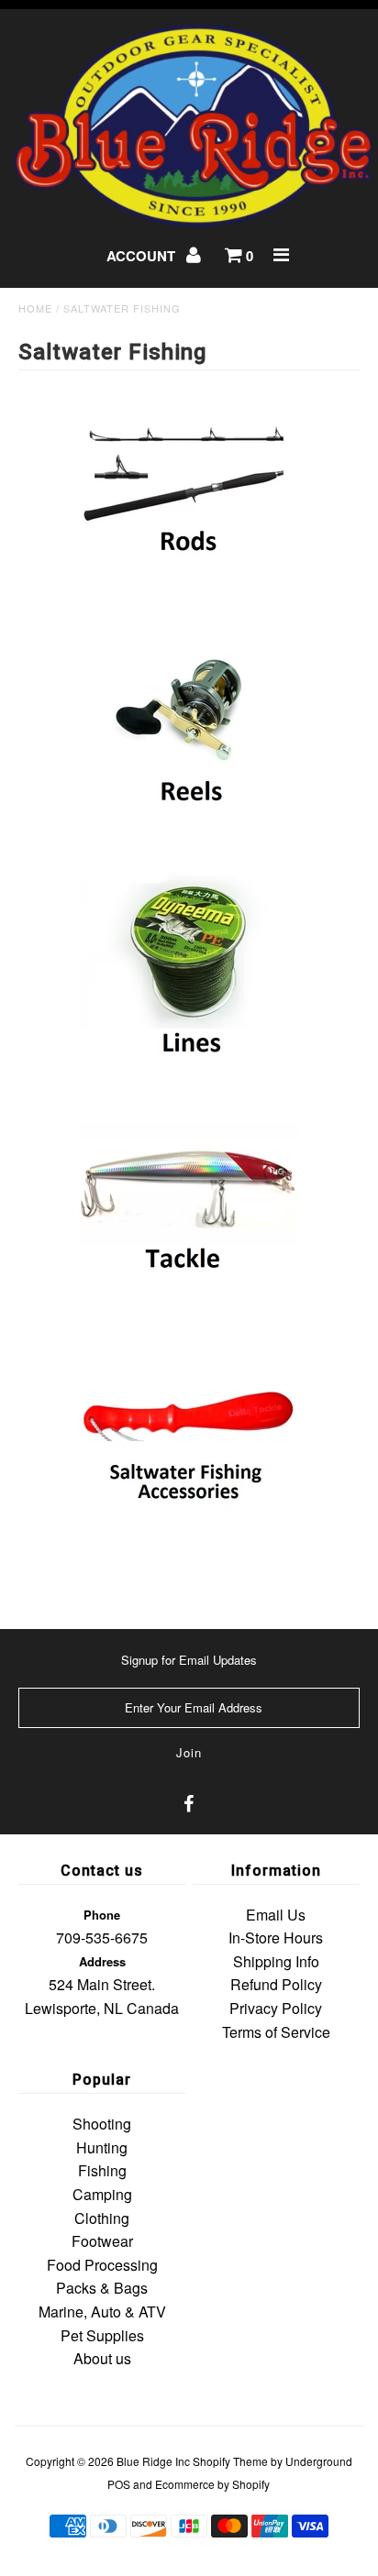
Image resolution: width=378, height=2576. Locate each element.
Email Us (276, 1915)
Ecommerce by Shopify (212, 2484)
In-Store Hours (276, 1938)
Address (102, 1961)
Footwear (102, 2241)
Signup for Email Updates (189, 1660)
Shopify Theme (230, 2461)
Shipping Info (276, 1961)
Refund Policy (276, 1984)
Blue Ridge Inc (153, 2461)
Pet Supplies (102, 2335)
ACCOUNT (143, 256)
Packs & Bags (102, 2288)
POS (119, 2484)
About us (102, 2358)
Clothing (102, 2218)
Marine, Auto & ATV (102, 2312)
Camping (102, 2194)
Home (35, 308)
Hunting (102, 2147)
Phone (102, 1915)
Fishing (102, 2170)
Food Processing (102, 2265)
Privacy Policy (276, 2008)
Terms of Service (276, 2032)
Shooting (102, 2124)
